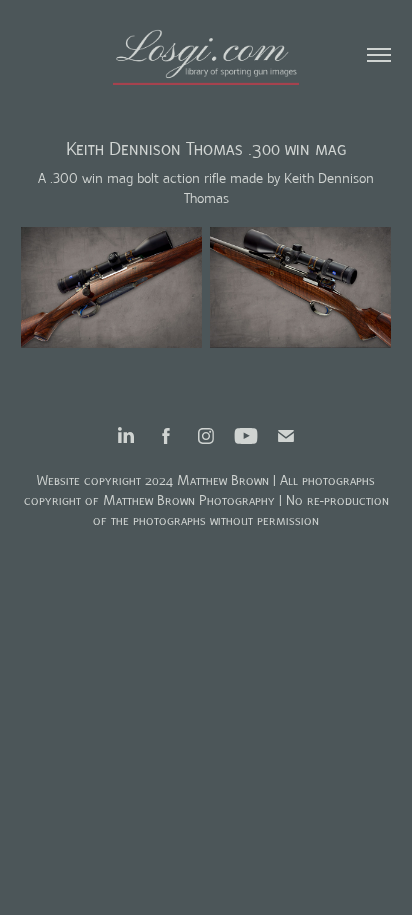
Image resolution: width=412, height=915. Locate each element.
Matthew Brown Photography (189, 500)
